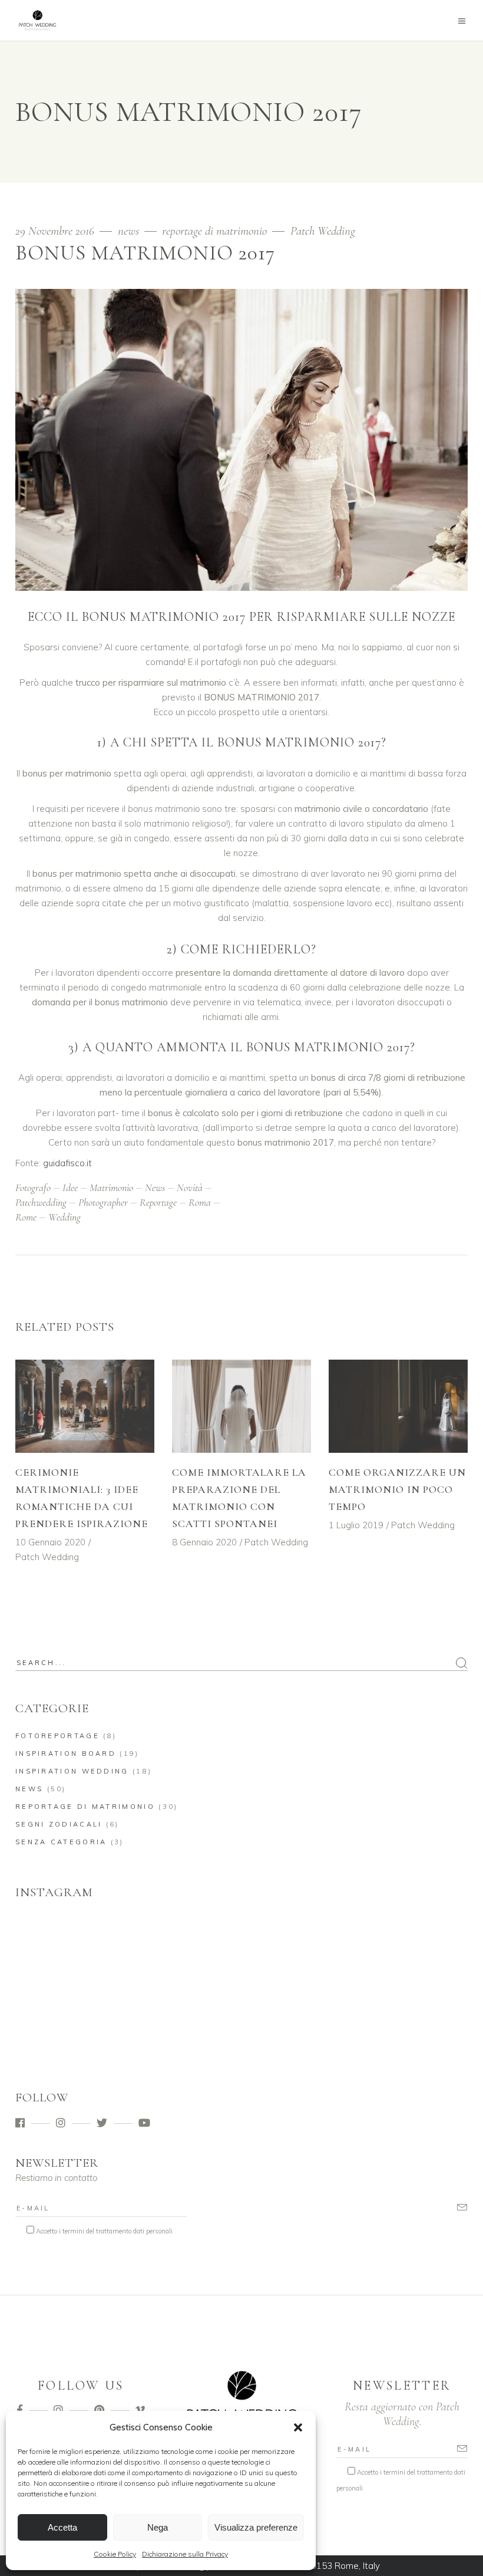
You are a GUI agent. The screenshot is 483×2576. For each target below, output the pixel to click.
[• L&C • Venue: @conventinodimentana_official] (414, 2010)
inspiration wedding (72, 1771)
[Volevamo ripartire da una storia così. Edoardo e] (185, 1944)
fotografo (33, 1187)
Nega (158, 2527)
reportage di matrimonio (214, 231)
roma (200, 1202)
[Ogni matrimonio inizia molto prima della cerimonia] (70, 1944)
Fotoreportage (57, 1736)
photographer (103, 1202)
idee (70, 1187)
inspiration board (66, 1753)
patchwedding (41, 1202)
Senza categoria (61, 1842)
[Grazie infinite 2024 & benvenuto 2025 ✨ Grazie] (299, 2010)
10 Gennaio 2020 (50, 1542)
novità (190, 1187)
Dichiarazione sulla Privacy (185, 2554)
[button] (298, 2427)
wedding (64, 1217)
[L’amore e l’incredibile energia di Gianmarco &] (414, 1944)
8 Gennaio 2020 (204, 1542)
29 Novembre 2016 (56, 231)
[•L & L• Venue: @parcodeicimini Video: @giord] (185, 2010)
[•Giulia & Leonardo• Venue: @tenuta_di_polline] (70, 2010)
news (128, 231)
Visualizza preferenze (256, 2527)
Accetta (62, 2527)
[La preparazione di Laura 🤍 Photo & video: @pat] (299, 1944)
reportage (158, 1202)
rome (26, 1217)
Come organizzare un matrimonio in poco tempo (397, 1489)
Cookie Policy (115, 2554)
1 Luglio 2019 (356, 1525)
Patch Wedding (323, 231)
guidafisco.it (67, 1163)
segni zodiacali (59, 1824)
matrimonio (111, 1187)
